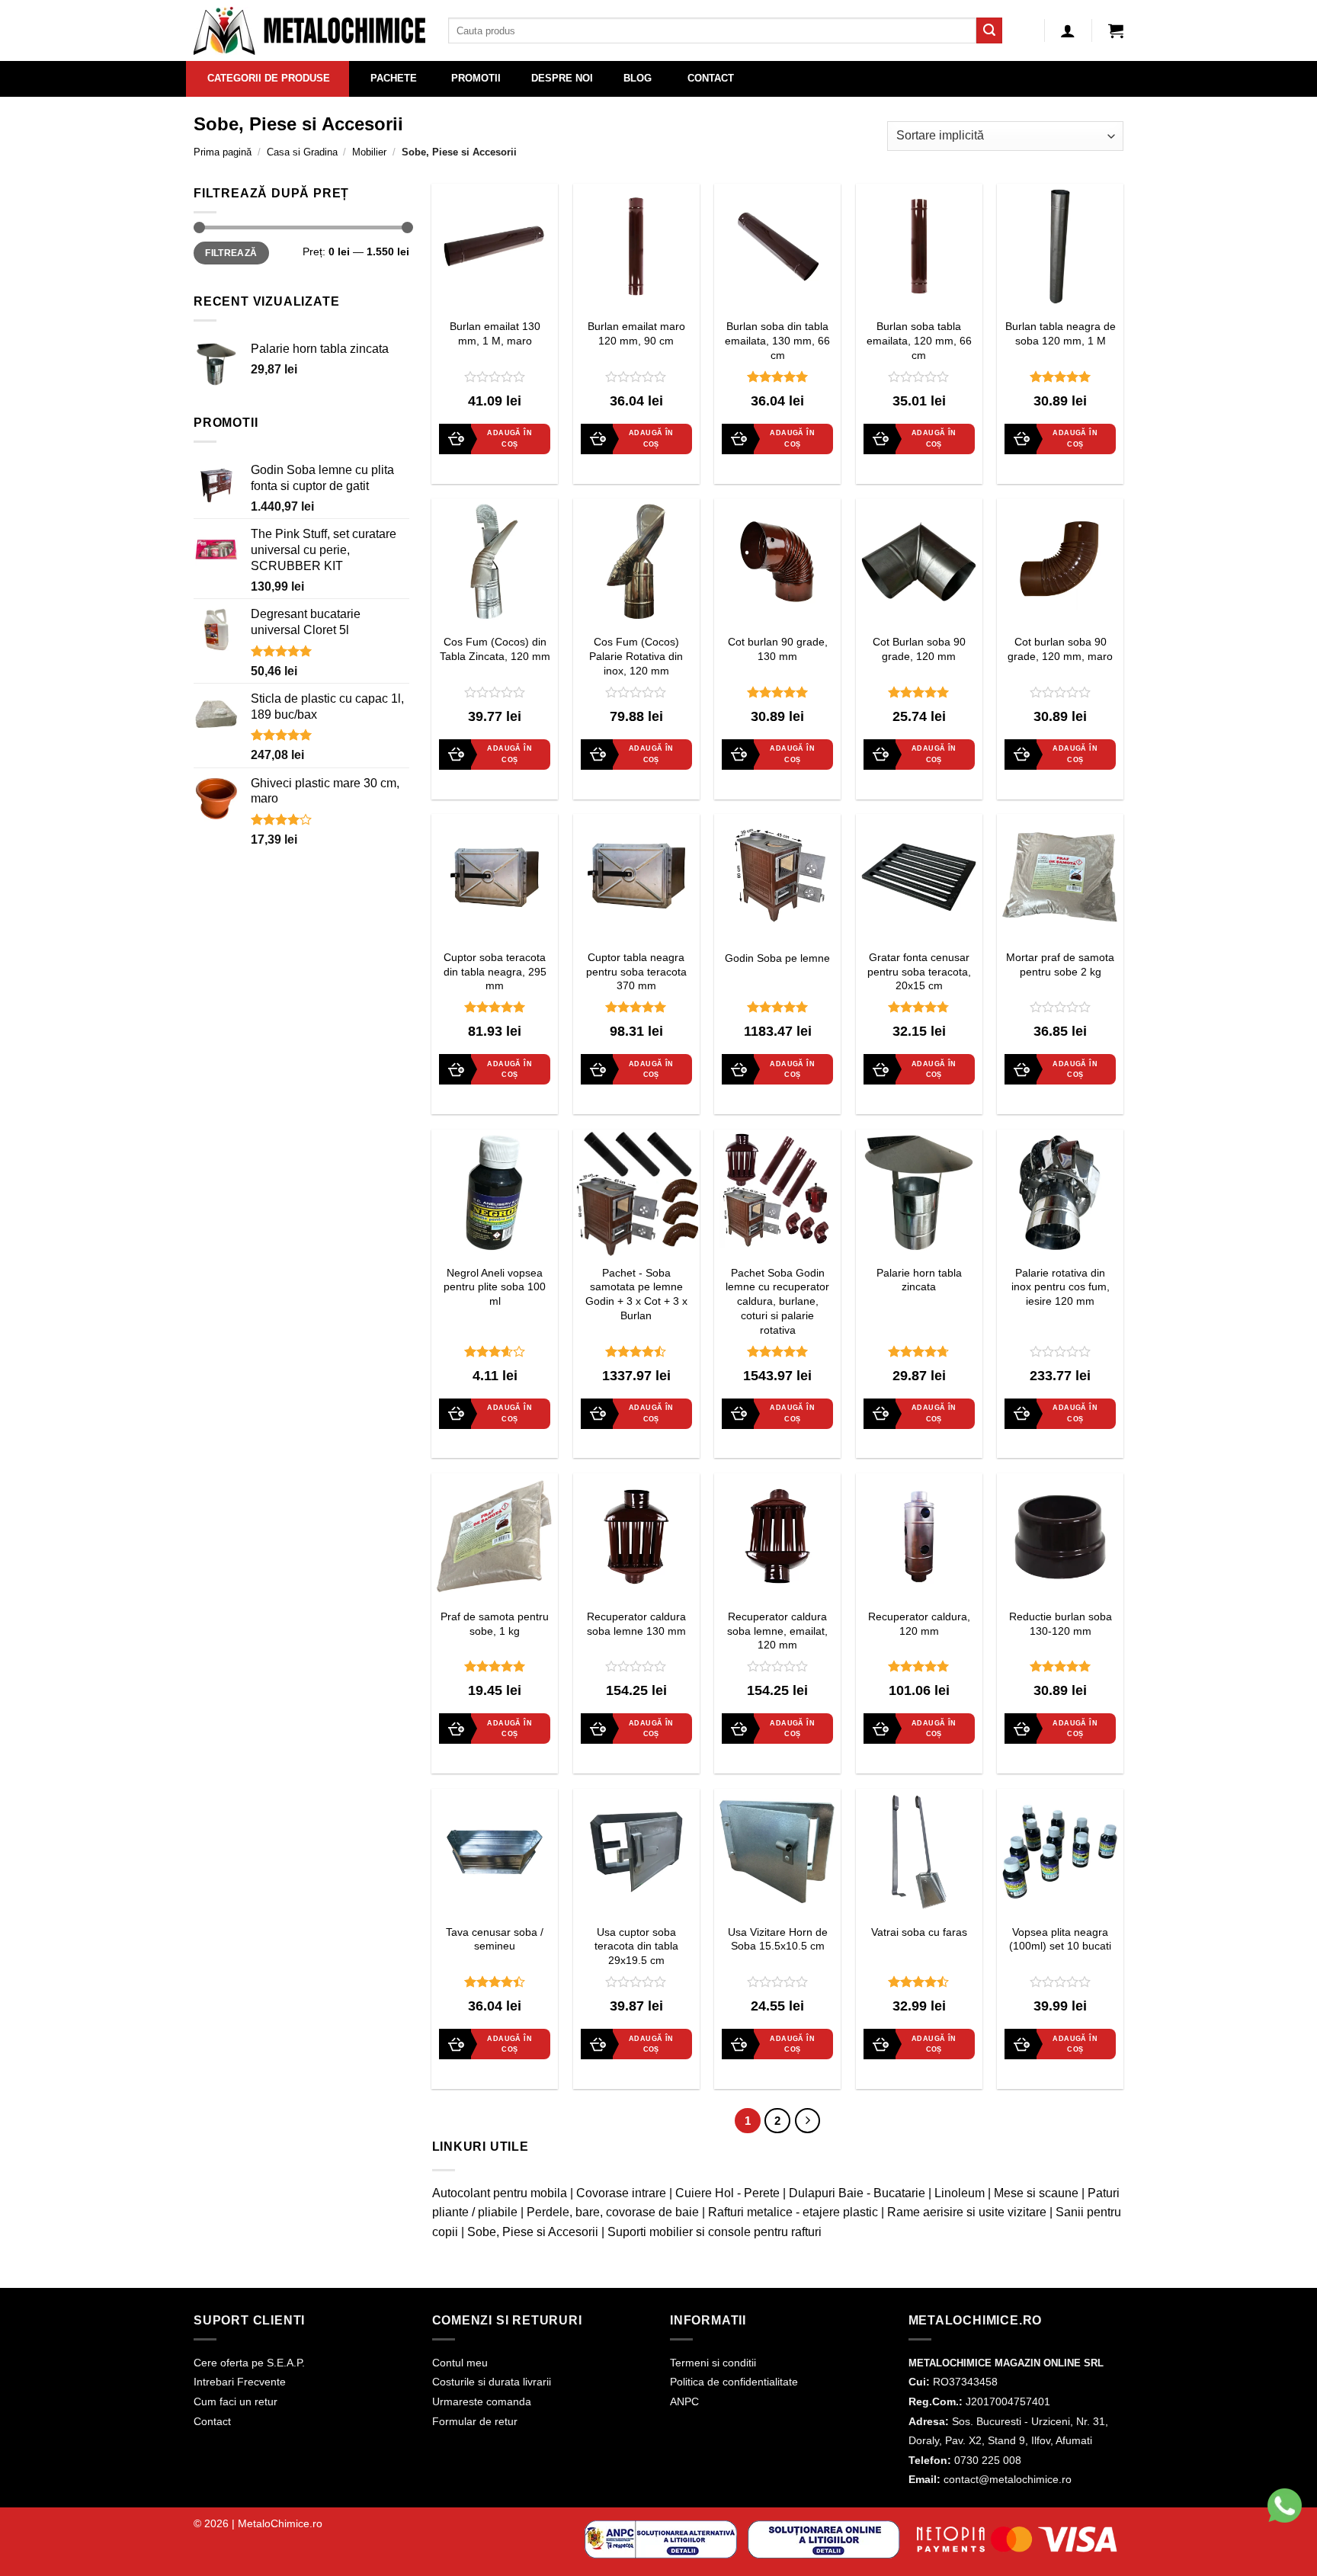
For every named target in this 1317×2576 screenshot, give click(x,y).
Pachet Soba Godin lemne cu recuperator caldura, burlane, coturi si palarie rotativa (777, 1301)
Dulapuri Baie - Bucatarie (857, 2193)
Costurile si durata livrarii (492, 2382)
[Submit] (989, 30)
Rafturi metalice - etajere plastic (793, 2212)
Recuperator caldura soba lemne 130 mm (636, 1624)
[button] (1116, 30)
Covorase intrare (621, 2193)
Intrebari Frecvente (240, 2382)
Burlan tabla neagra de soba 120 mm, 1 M (1061, 333)
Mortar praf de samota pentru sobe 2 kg (1060, 964)
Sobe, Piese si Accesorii (533, 2232)
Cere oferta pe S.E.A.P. (249, 2363)
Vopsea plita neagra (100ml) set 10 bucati (1060, 1939)
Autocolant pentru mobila (500, 2193)
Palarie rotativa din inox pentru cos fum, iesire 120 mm (1061, 1287)
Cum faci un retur (236, 2401)
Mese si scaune (1036, 2193)
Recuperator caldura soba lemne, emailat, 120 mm (777, 1631)
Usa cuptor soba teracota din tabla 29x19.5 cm (636, 1946)
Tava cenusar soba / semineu (495, 1939)
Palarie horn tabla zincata (919, 1280)
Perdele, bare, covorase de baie (613, 2212)
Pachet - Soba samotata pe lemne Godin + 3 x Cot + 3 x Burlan (636, 1294)
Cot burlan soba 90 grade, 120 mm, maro (1060, 649)
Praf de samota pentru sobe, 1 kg (495, 1624)
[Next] (808, 2121)
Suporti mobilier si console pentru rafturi (715, 2232)
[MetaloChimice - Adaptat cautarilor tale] (309, 31)
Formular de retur (475, 2421)
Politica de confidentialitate (734, 2382)
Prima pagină (223, 152)
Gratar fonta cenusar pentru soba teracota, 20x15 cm (919, 971)
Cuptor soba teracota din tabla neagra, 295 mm (495, 971)
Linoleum (960, 2193)
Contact (212, 2421)
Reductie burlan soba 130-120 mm (1061, 1624)
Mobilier (369, 152)
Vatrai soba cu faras (919, 1932)
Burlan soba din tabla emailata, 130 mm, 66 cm (777, 340)
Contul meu (460, 2363)
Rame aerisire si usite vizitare (967, 2212)
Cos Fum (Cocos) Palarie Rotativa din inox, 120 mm (636, 656)
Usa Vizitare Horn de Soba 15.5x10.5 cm (778, 1939)
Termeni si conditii (713, 2363)
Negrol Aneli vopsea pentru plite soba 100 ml (495, 1287)
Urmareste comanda (482, 2401)
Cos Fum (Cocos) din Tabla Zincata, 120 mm (495, 649)
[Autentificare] (1068, 30)
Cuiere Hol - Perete (727, 2193)
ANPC (684, 2401)
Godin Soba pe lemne (777, 958)
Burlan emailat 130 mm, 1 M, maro (495, 333)
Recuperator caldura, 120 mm (919, 1624)
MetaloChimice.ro (280, 2523)
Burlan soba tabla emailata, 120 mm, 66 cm (919, 340)
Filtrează (231, 253)
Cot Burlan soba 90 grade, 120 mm (919, 649)
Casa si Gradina (302, 152)
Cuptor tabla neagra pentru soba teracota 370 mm (636, 971)
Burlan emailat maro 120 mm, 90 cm (636, 333)
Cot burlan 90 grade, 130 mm (778, 649)
